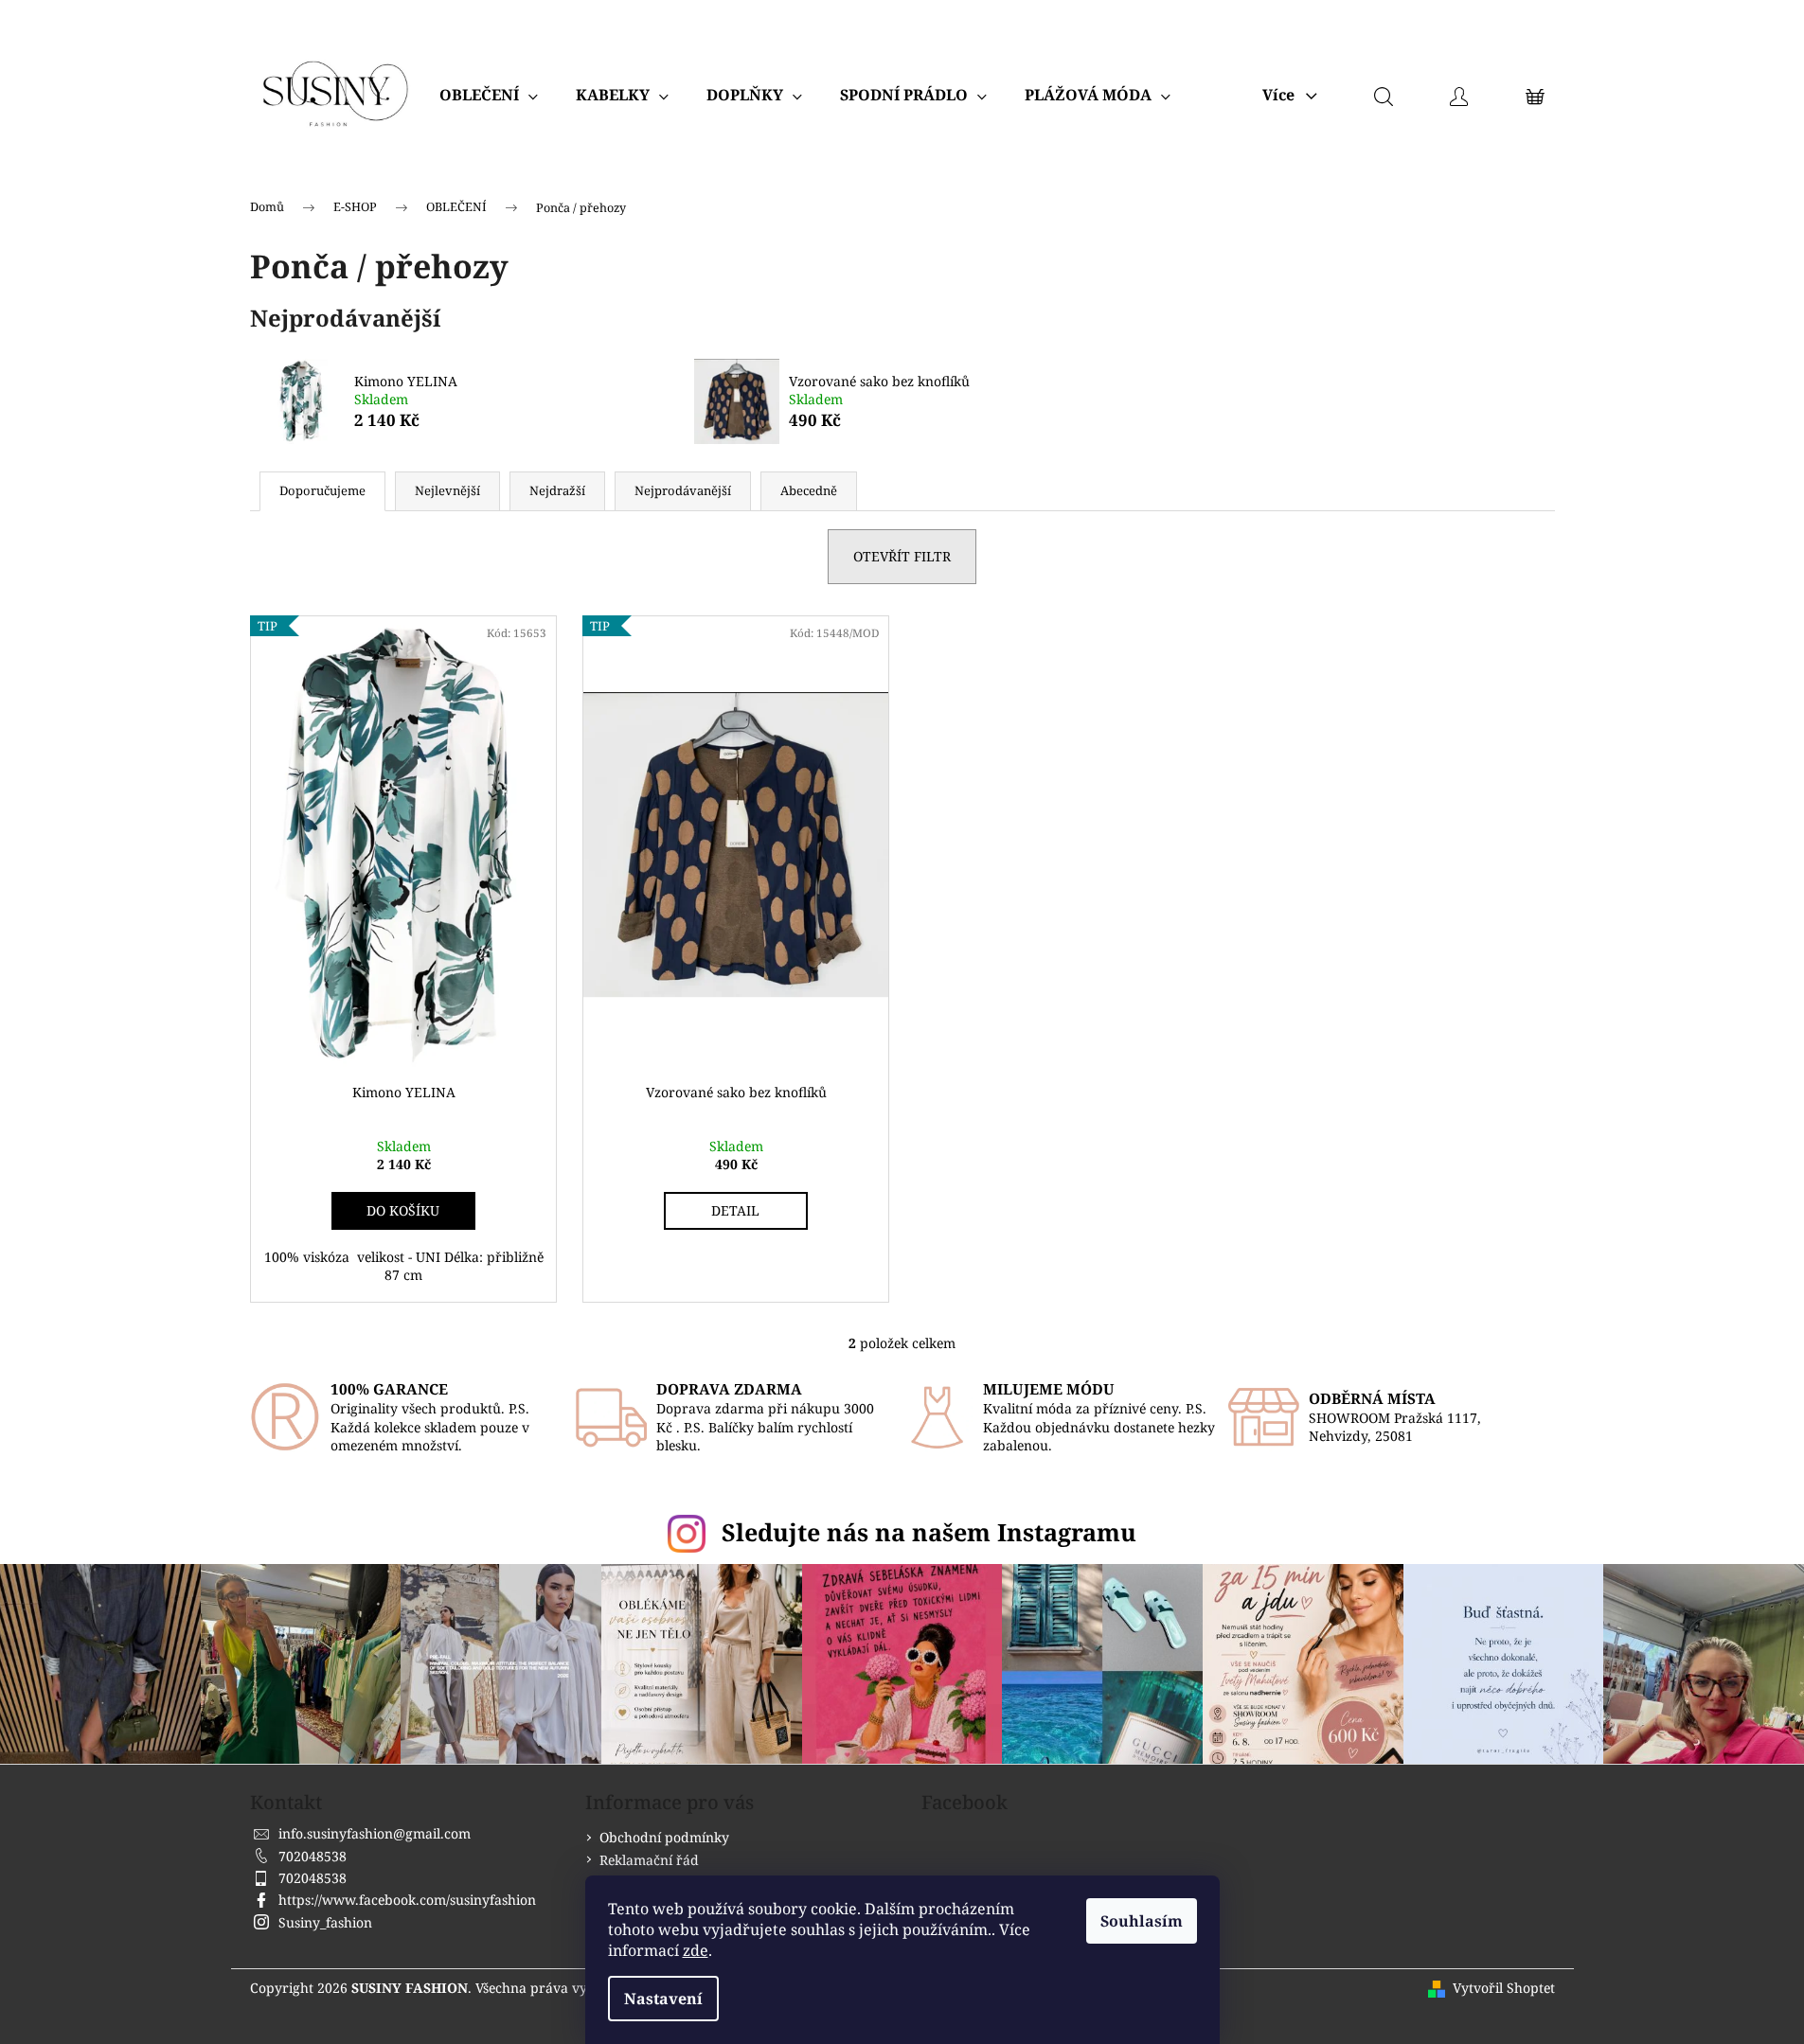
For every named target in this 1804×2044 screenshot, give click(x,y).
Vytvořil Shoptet (1504, 1988)
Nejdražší (557, 490)
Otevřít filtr (902, 556)
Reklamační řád (649, 1860)
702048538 (313, 1856)
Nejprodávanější (683, 490)
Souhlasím (1142, 1921)
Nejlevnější (447, 490)
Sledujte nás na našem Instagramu (929, 1532)
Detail (735, 1210)
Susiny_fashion (325, 1922)
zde (696, 1950)
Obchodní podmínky (664, 1837)
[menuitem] (489, 95)
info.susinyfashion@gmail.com (375, 1833)
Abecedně (809, 490)
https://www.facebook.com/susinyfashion (407, 1900)
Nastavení (663, 1999)
